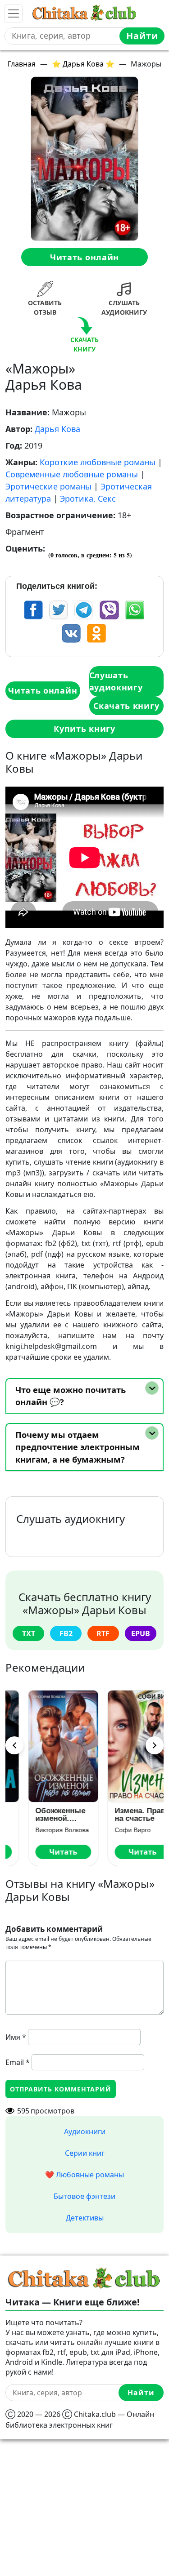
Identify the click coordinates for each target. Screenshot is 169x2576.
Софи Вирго (114, 1830)
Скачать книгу (126, 706)
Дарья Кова (57, 429)
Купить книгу (84, 729)
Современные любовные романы (72, 474)
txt (29, 1633)
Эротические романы (48, 486)
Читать (45, 1852)
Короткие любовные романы (98, 462)
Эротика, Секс (88, 498)
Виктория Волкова (44, 1830)
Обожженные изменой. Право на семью (42, 1815)
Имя (16, 2037)
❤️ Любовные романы (84, 2175)
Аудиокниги (85, 2131)
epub (141, 1633)
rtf (103, 1633)
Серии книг (85, 2153)
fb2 (66, 1633)
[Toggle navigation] (14, 13)
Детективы (85, 2218)
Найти (142, 36)
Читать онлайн (84, 257)
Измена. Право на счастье (124, 1815)
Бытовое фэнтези (84, 2196)
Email (18, 2062)
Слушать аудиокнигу (116, 681)
